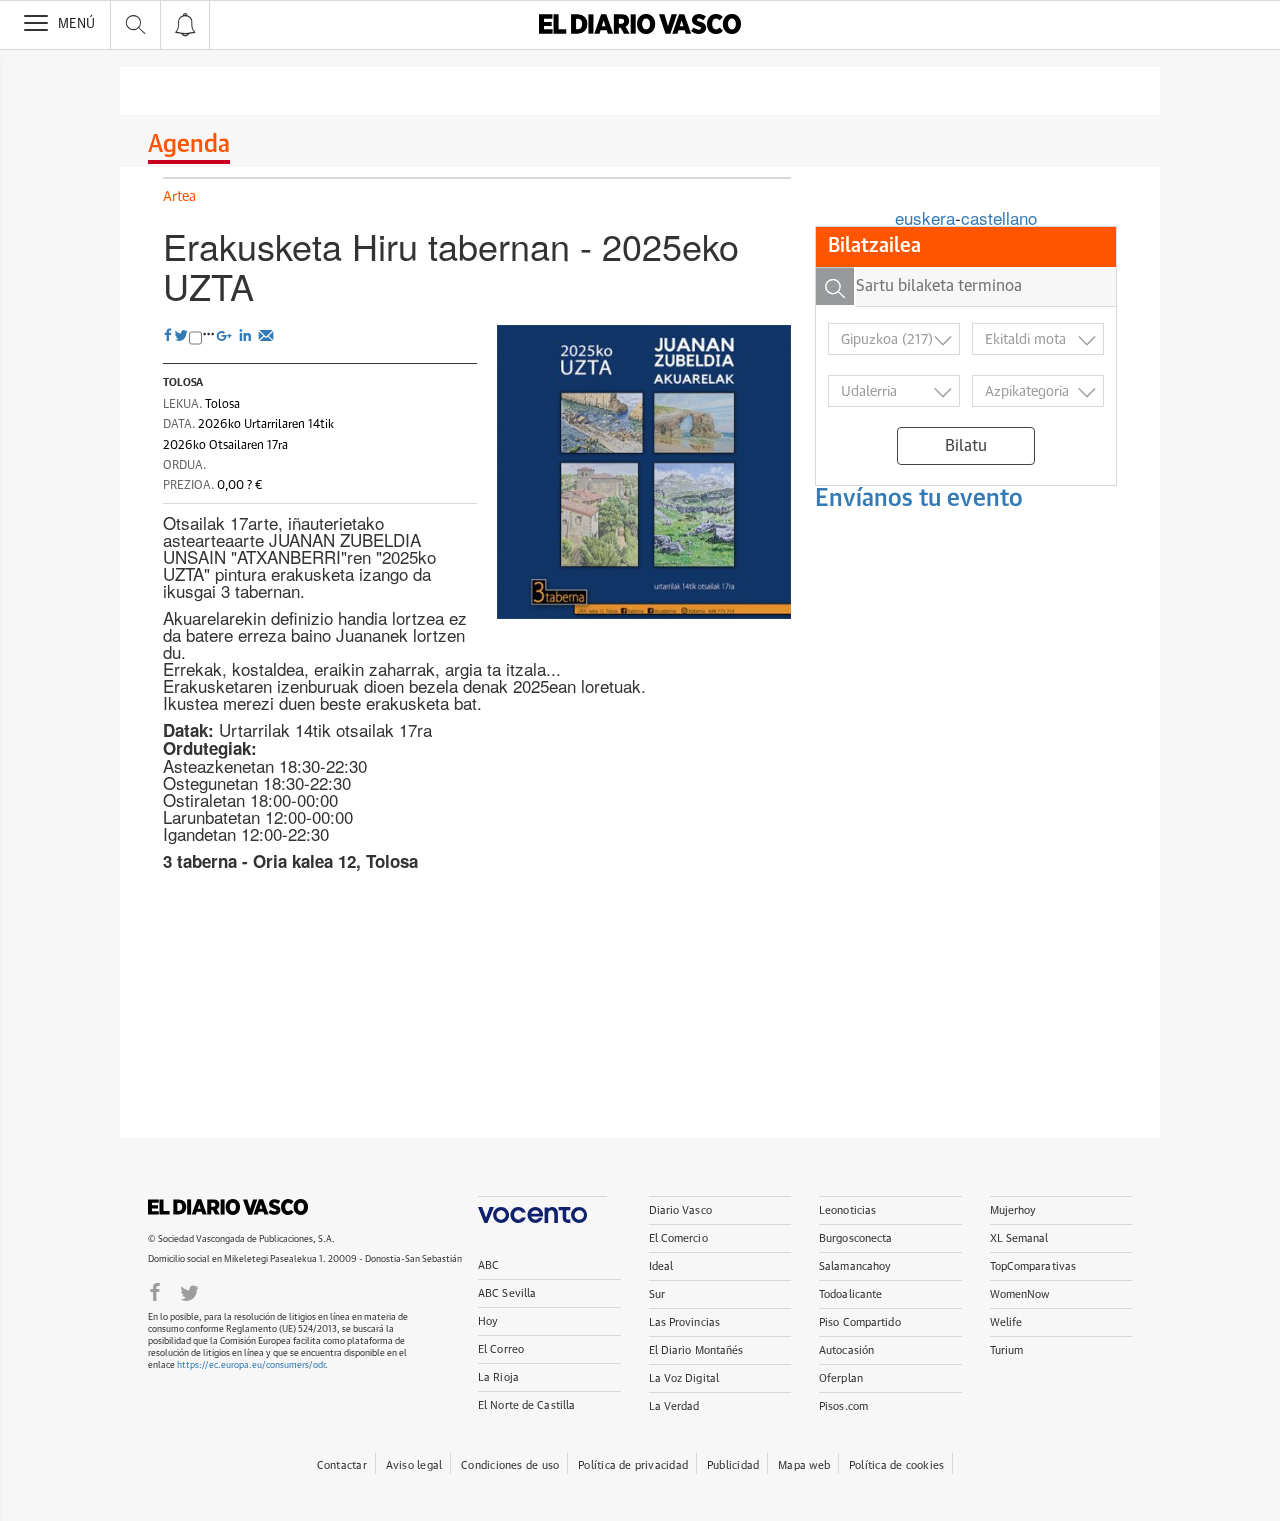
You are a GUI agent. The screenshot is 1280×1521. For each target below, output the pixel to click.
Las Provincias (685, 1322)
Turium (1007, 1350)
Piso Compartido (860, 1322)
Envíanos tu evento (919, 499)
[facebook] (155, 1291)
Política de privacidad (633, 1465)
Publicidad (733, 1465)
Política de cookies (896, 1465)
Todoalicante (850, 1294)
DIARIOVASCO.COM (228, 1207)
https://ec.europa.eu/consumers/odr (251, 1365)
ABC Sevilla (507, 1293)
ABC (488, 1265)
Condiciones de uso (510, 1465)
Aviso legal (414, 1465)
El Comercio (678, 1238)
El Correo (501, 1349)
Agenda (189, 145)
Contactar (342, 1465)
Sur (657, 1294)
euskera (925, 217)
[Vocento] (542, 1209)
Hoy (488, 1321)
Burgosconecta (855, 1238)
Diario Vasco (680, 1210)
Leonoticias (847, 1210)
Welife (1006, 1322)
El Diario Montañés (696, 1350)
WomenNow (1020, 1294)
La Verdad (674, 1406)
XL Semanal (1019, 1238)
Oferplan (841, 1378)
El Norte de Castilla (526, 1405)
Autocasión (846, 1350)
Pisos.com (843, 1406)
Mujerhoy (1013, 1210)
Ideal (661, 1266)
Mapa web (804, 1465)
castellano (999, 217)
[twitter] (189, 1291)
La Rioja (498, 1377)
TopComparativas (1033, 1266)
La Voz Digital (684, 1378)
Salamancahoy (855, 1266)
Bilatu (966, 446)
